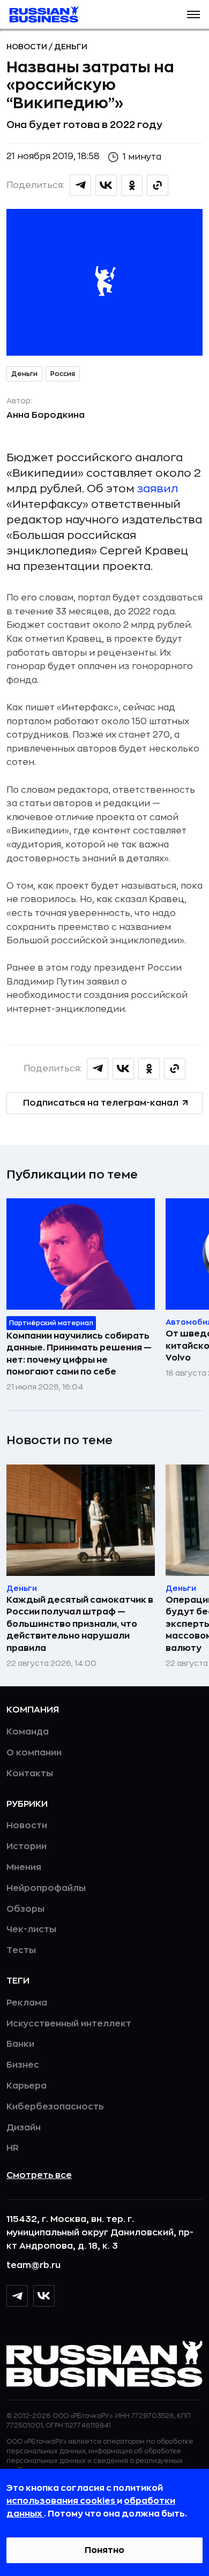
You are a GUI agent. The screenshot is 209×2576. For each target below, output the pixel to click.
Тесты (21, 1950)
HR (13, 2148)
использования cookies (62, 2501)
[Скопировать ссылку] (158, 185)
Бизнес (23, 2065)
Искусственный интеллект (69, 2024)
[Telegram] (17, 2296)
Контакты (30, 1774)
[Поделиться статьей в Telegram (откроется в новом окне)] (80, 185)
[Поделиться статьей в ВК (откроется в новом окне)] (106, 185)
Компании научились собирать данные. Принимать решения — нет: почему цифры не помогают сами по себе (79, 1354)
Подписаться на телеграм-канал (101, 1103)
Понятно (104, 2550)
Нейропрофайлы (46, 1888)
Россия (63, 374)
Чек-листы (31, 1929)
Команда (28, 1732)
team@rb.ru (33, 2265)
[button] (193, 14)
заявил (158, 489)
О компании (34, 1753)
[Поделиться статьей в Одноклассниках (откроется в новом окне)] (132, 185)
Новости (28, 47)
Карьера (27, 2086)
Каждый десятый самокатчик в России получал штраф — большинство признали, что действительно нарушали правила (80, 1624)
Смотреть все (39, 2175)
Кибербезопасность (55, 2107)
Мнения (24, 1867)
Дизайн (24, 2128)
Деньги (71, 47)
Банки (20, 2044)
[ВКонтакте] (44, 2296)
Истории (27, 1846)
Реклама (27, 2003)
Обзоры (25, 1909)
